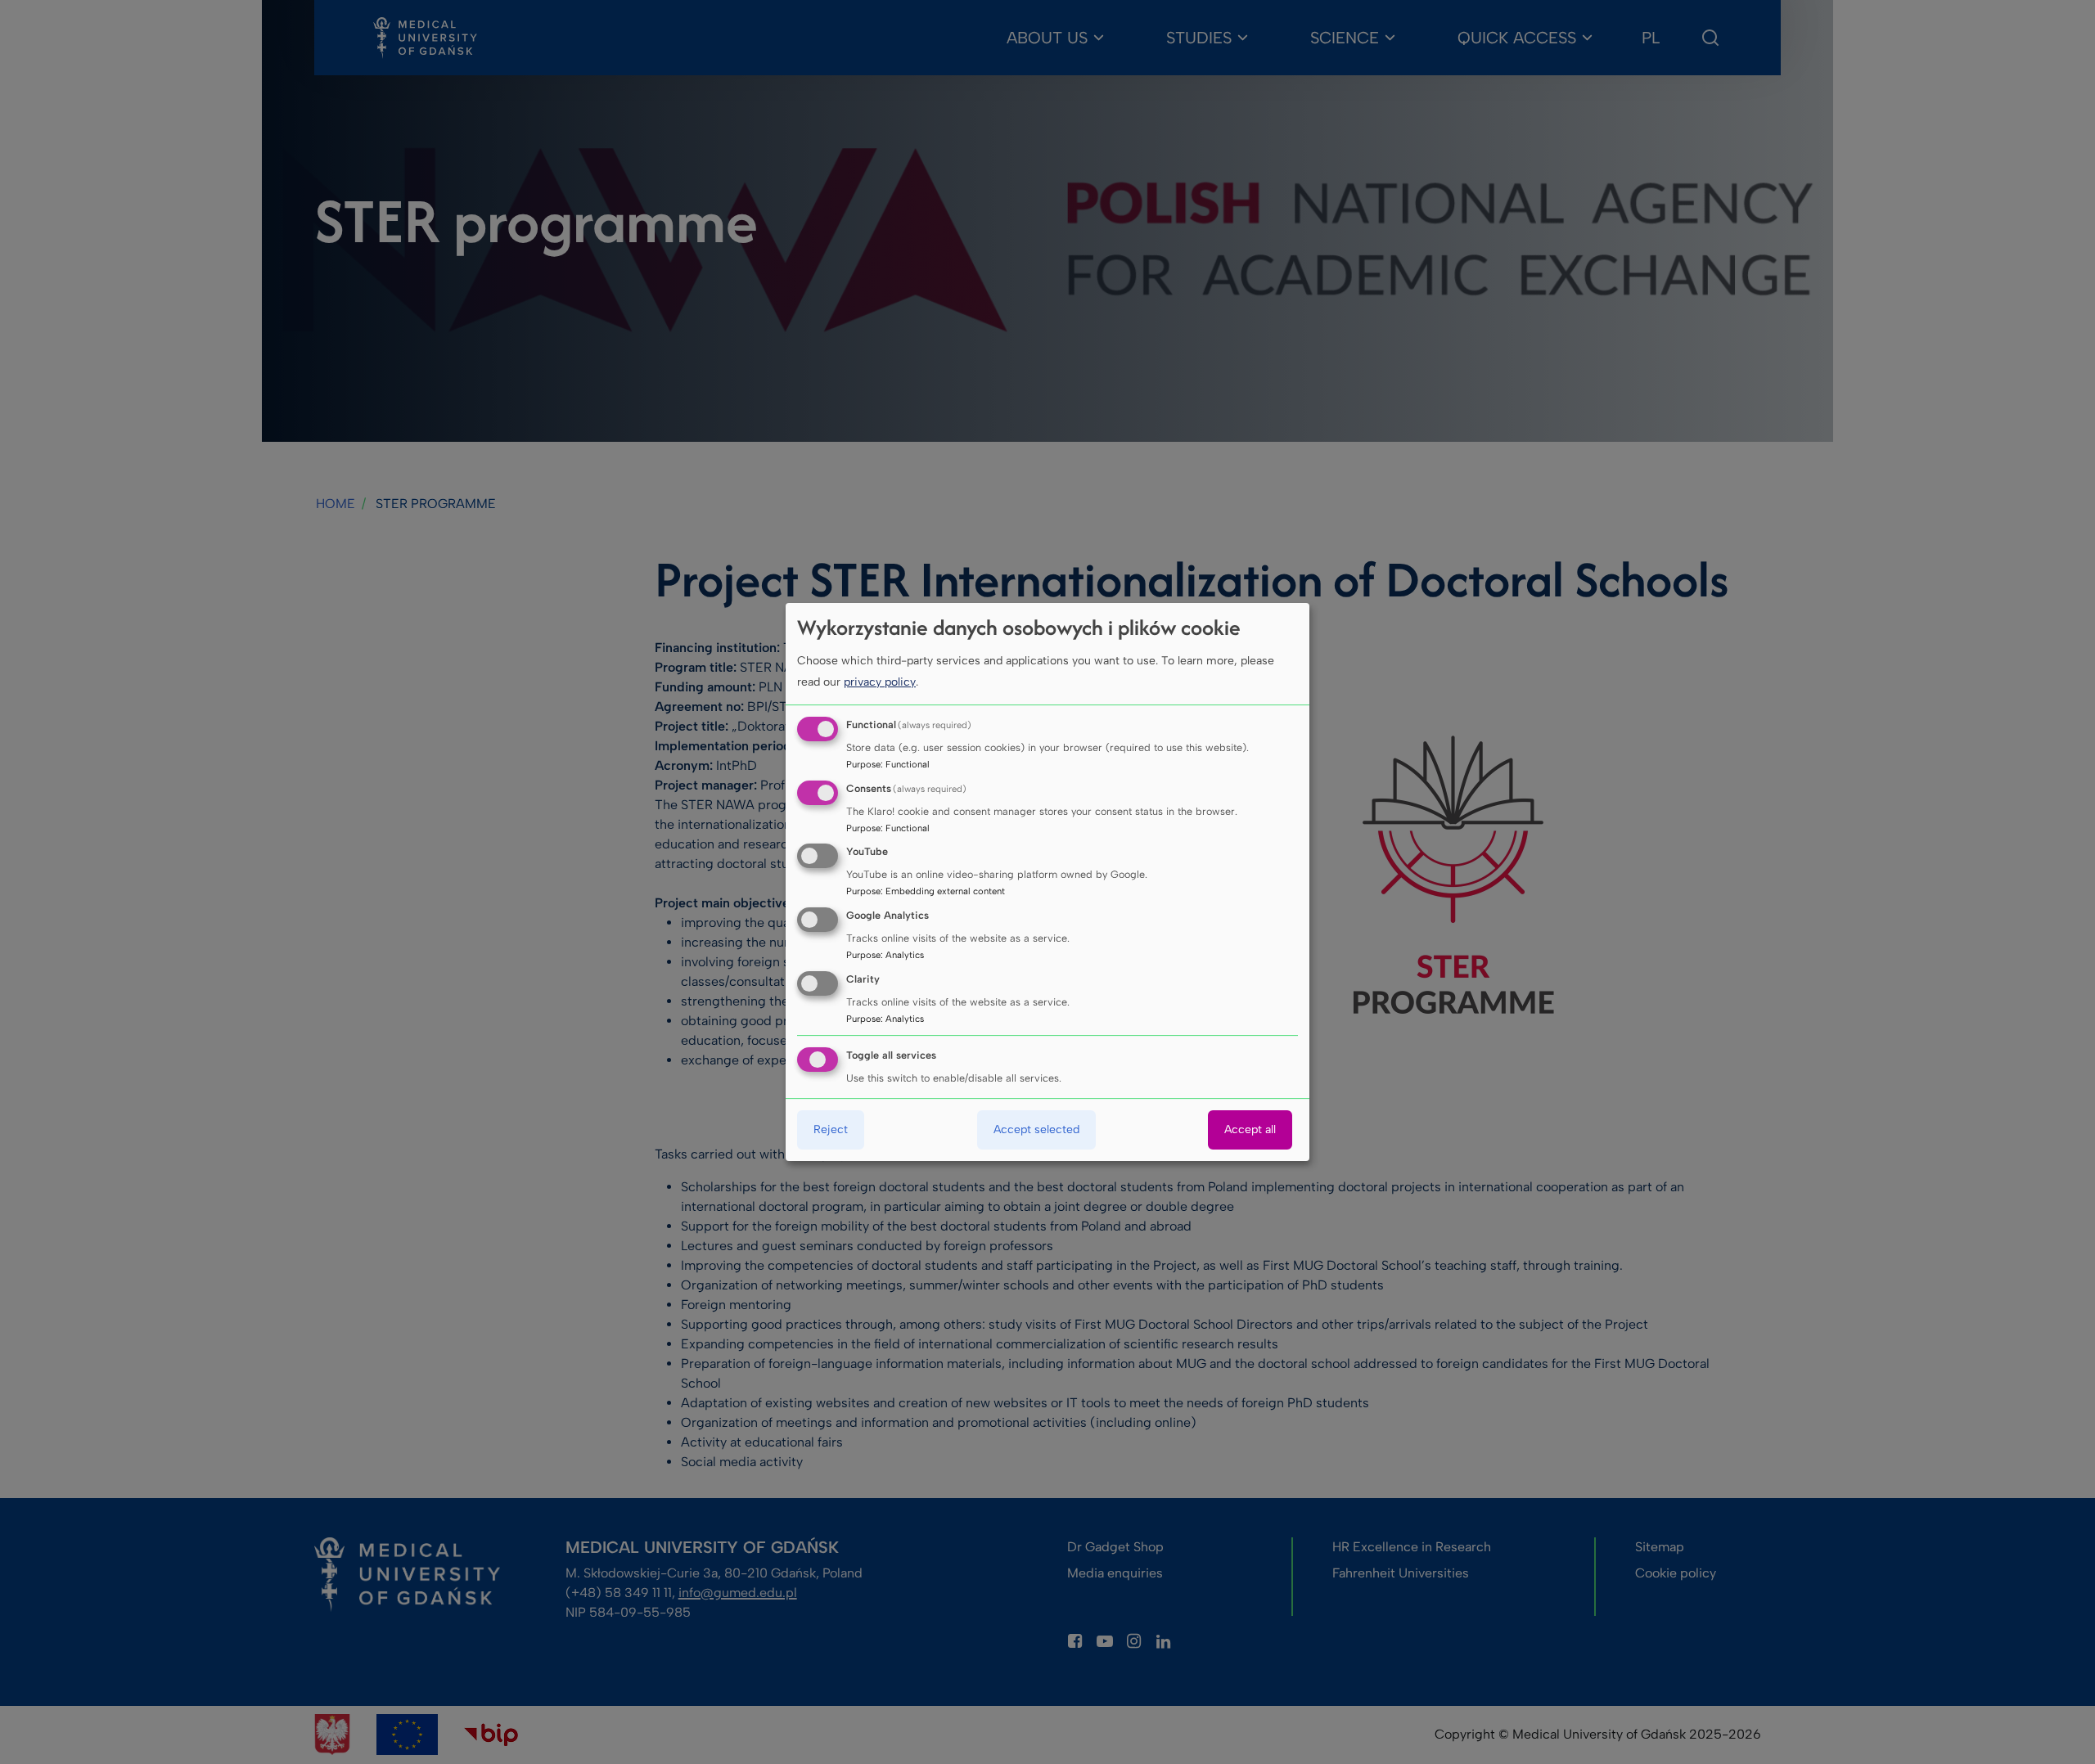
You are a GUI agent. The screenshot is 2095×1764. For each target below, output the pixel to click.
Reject (831, 1129)
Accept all (1250, 1129)
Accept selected (1036, 1129)
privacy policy (880, 682)
